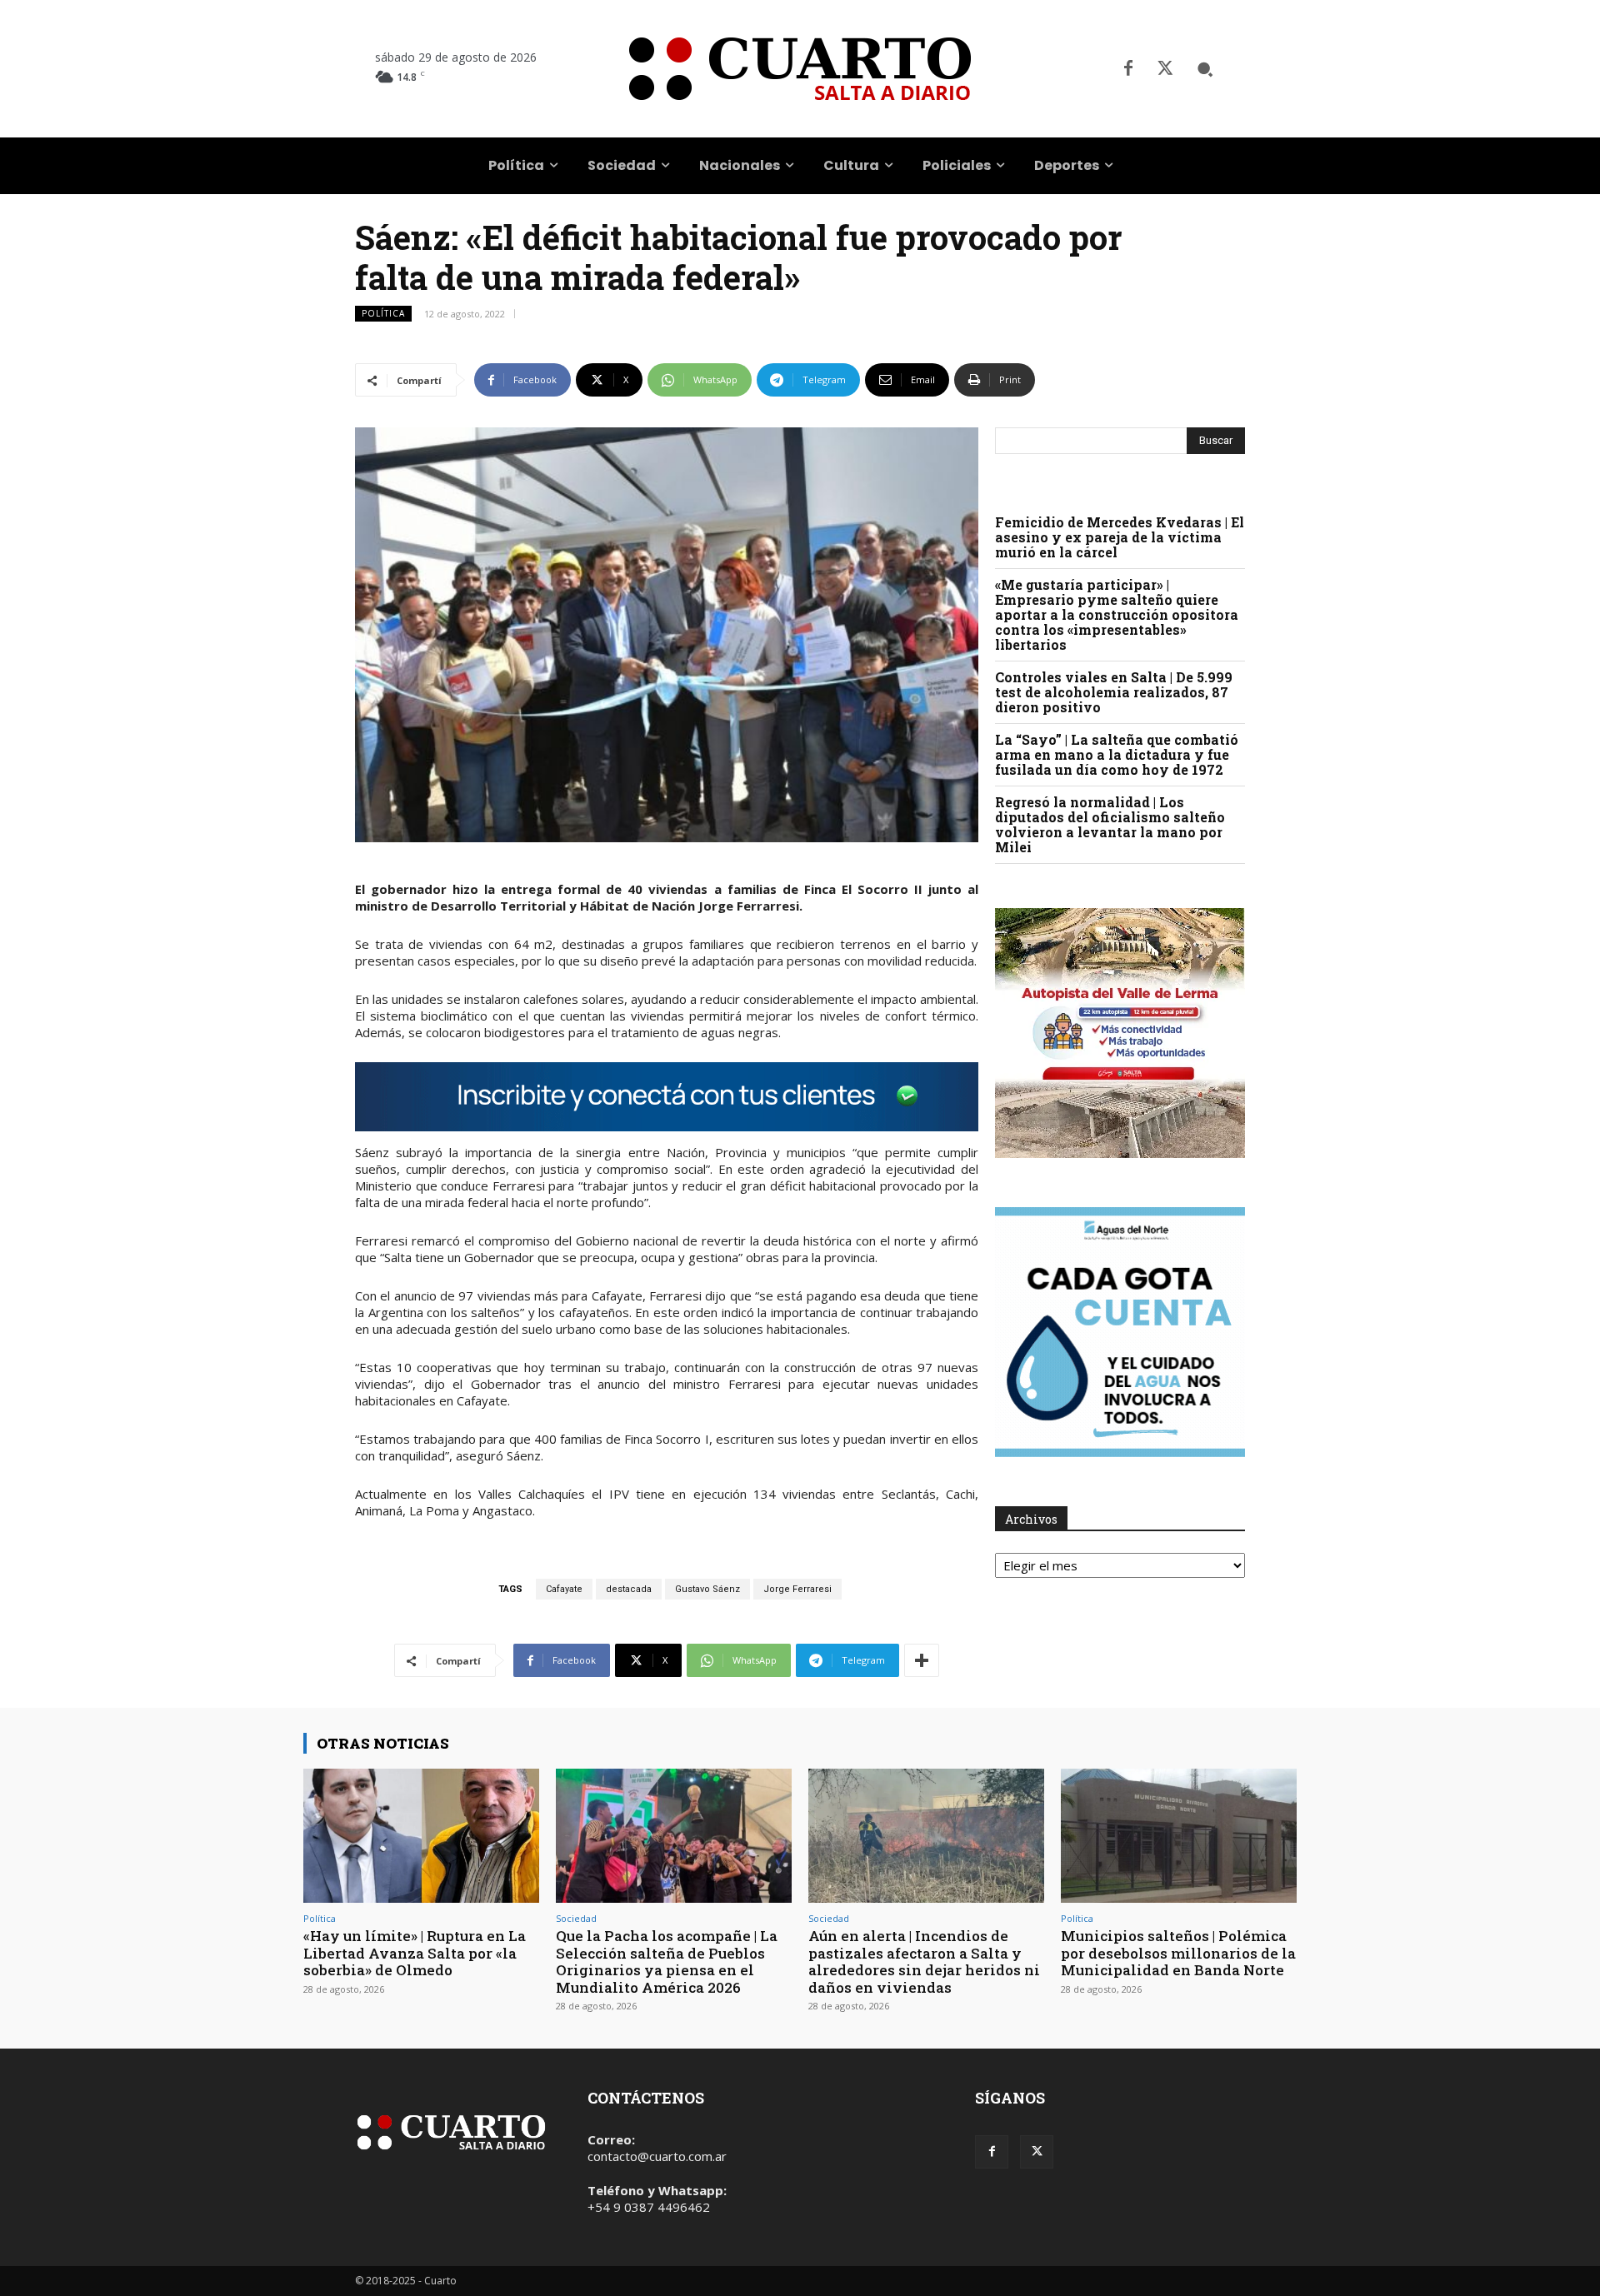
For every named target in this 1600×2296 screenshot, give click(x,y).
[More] (922, 1660)
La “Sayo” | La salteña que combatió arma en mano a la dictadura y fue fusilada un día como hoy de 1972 (1117, 754)
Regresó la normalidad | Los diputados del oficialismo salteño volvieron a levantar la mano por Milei (1110, 824)
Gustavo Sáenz (707, 1589)
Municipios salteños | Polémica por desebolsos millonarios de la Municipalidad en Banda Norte (1178, 1953)
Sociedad (576, 1918)
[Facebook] (1128, 69)
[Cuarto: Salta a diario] (800, 69)
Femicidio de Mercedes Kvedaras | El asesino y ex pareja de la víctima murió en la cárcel (1120, 537)
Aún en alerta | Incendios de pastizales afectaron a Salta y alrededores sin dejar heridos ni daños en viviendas (924, 1961)
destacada (629, 1589)
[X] (1165, 69)
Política (383, 313)
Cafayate (564, 1589)
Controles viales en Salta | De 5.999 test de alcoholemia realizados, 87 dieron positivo (1114, 692)
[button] (1205, 69)
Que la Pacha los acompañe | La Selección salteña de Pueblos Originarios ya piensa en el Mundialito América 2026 (667, 1961)
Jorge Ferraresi (797, 1589)
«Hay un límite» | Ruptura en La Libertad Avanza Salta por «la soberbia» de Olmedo (415, 1953)
